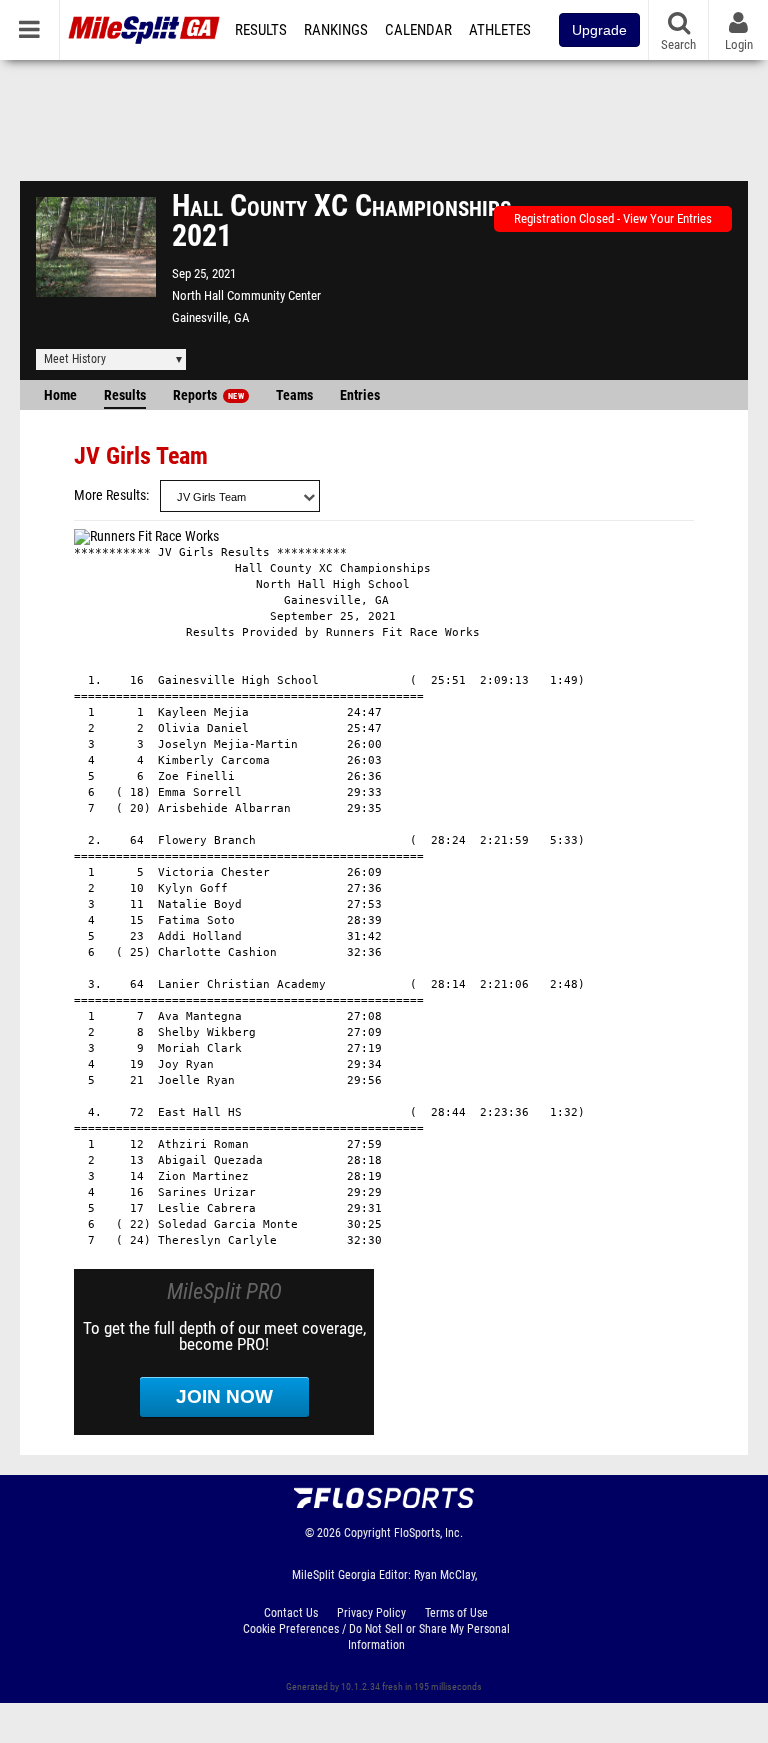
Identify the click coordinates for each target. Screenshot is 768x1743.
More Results (110, 495)
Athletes (500, 30)
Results (261, 30)
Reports (208, 395)
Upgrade (599, 30)
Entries (360, 395)
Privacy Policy (371, 1613)
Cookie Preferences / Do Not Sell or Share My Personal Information (376, 1637)
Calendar (418, 30)
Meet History (75, 359)
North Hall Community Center (246, 295)
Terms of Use (456, 1613)
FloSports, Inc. (428, 1533)
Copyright (367, 1533)
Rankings (336, 30)
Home (60, 395)
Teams (294, 395)
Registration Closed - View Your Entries (613, 218)
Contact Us (291, 1613)
